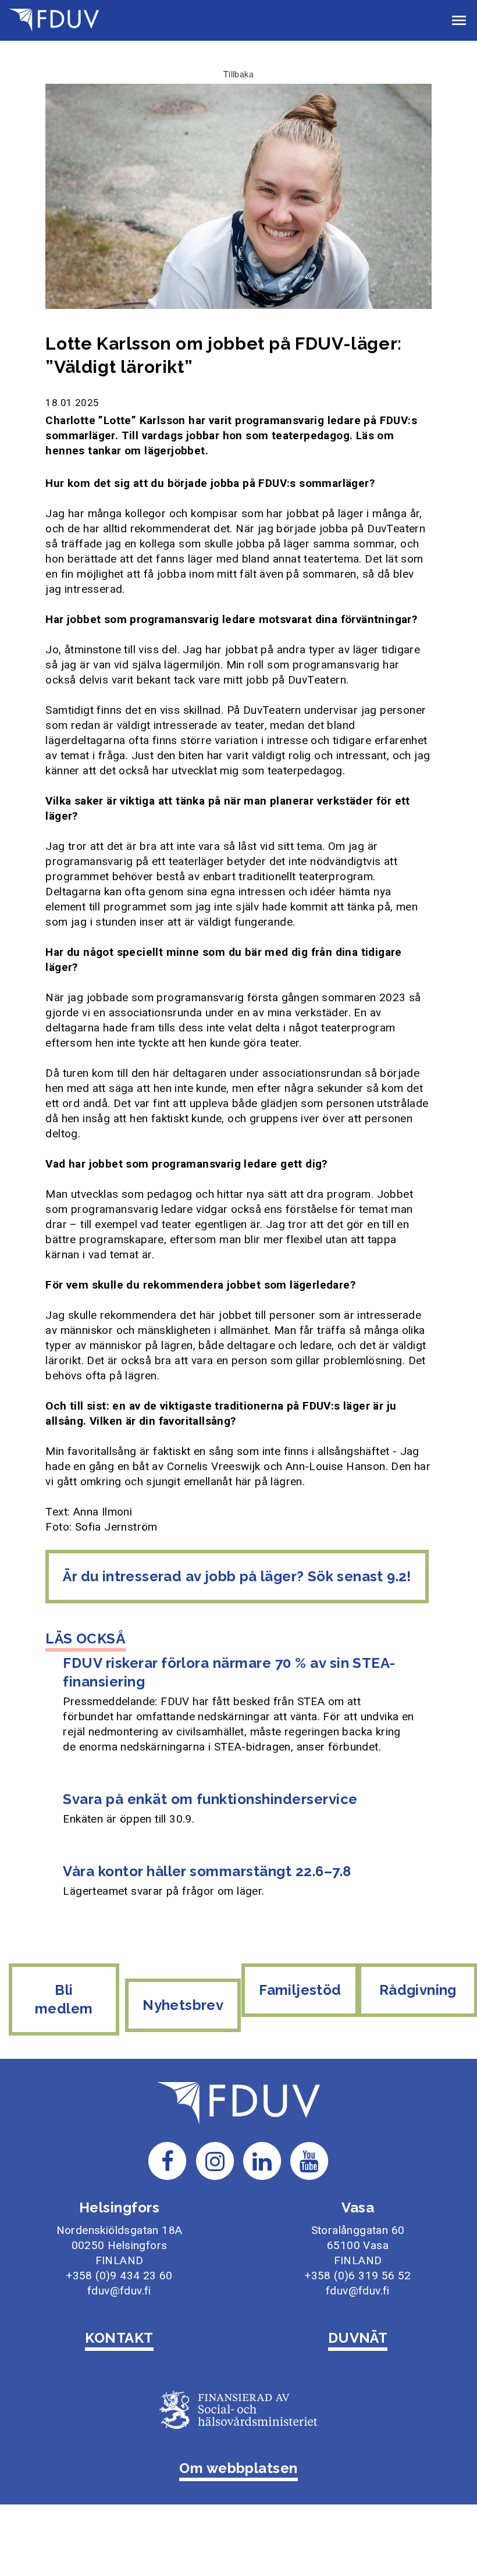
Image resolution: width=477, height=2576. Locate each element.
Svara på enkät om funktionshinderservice (210, 1799)
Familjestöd (300, 1990)
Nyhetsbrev (183, 2005)
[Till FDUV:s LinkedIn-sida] (262, 2160)
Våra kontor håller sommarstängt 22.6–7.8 (207, 1871)
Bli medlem (64, 1999)
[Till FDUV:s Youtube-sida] (309, 2160)
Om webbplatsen (238, 2468)
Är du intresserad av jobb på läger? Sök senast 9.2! (237, 1576)
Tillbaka (238, 74)
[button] (459, 20)
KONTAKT (119, 2338)
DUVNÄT (358, 2338)
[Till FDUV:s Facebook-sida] (168, 2160)
